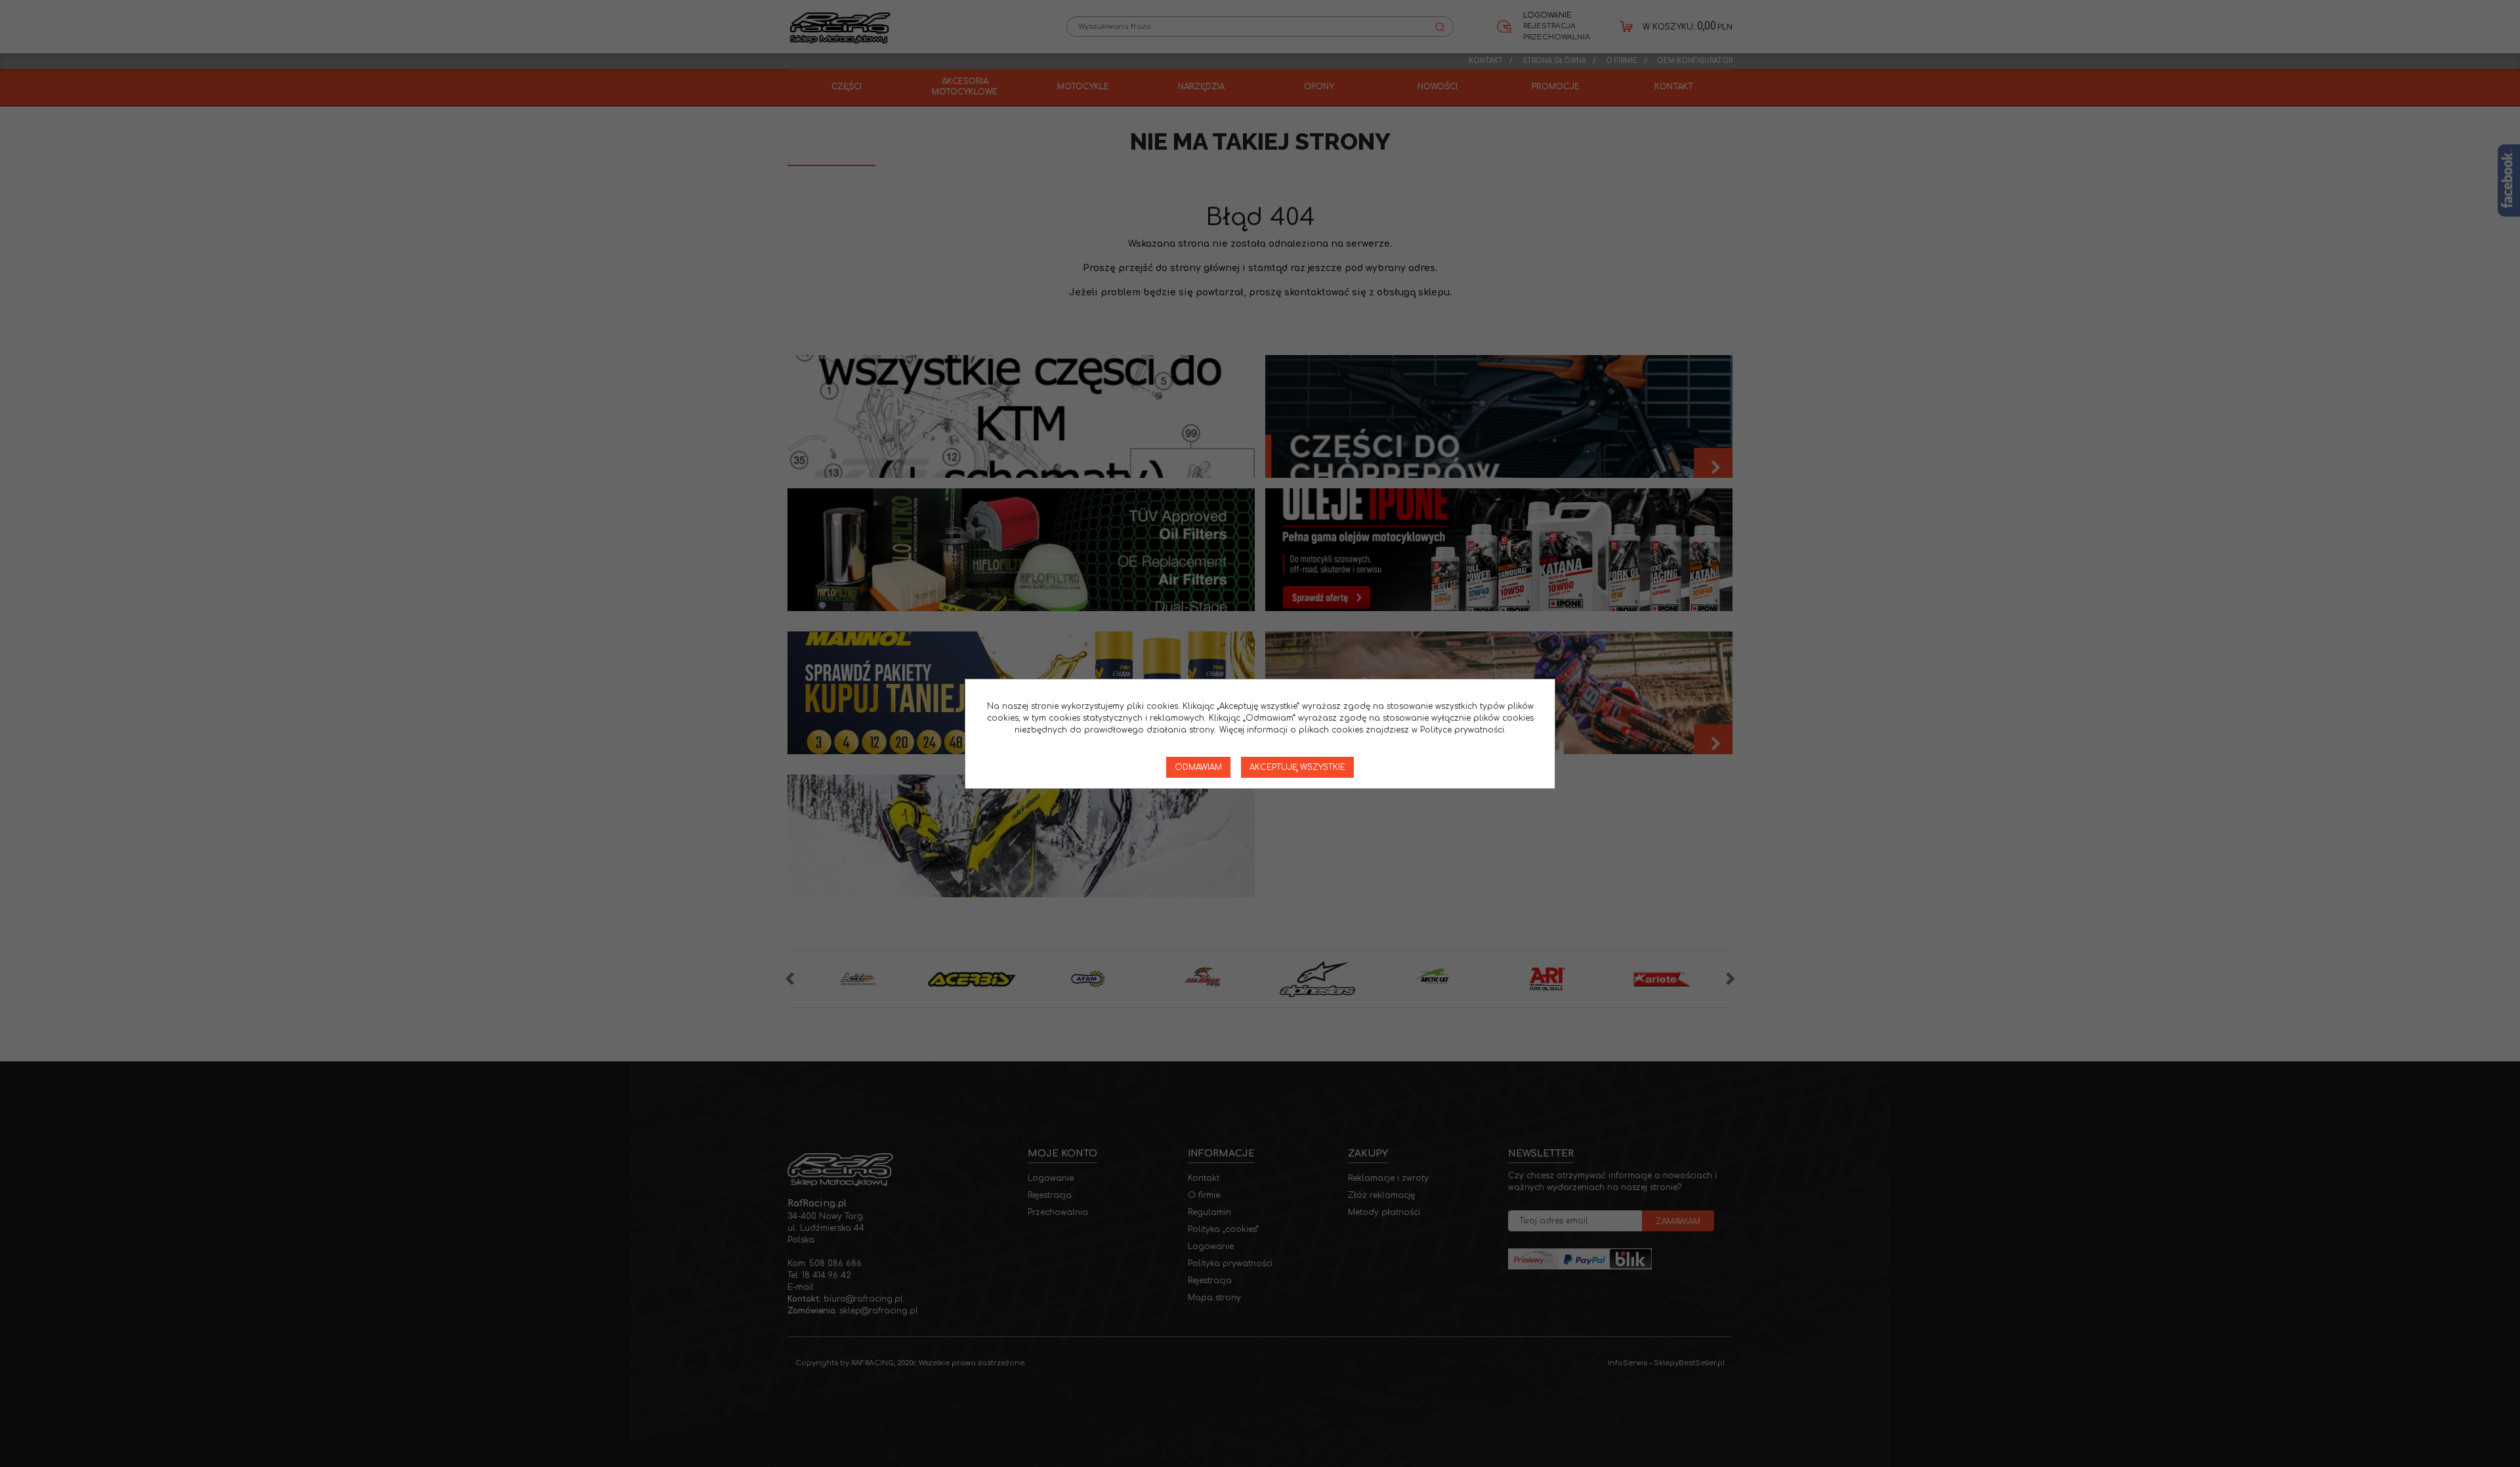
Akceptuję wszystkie (1297, 767)
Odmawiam (1198, 767)
